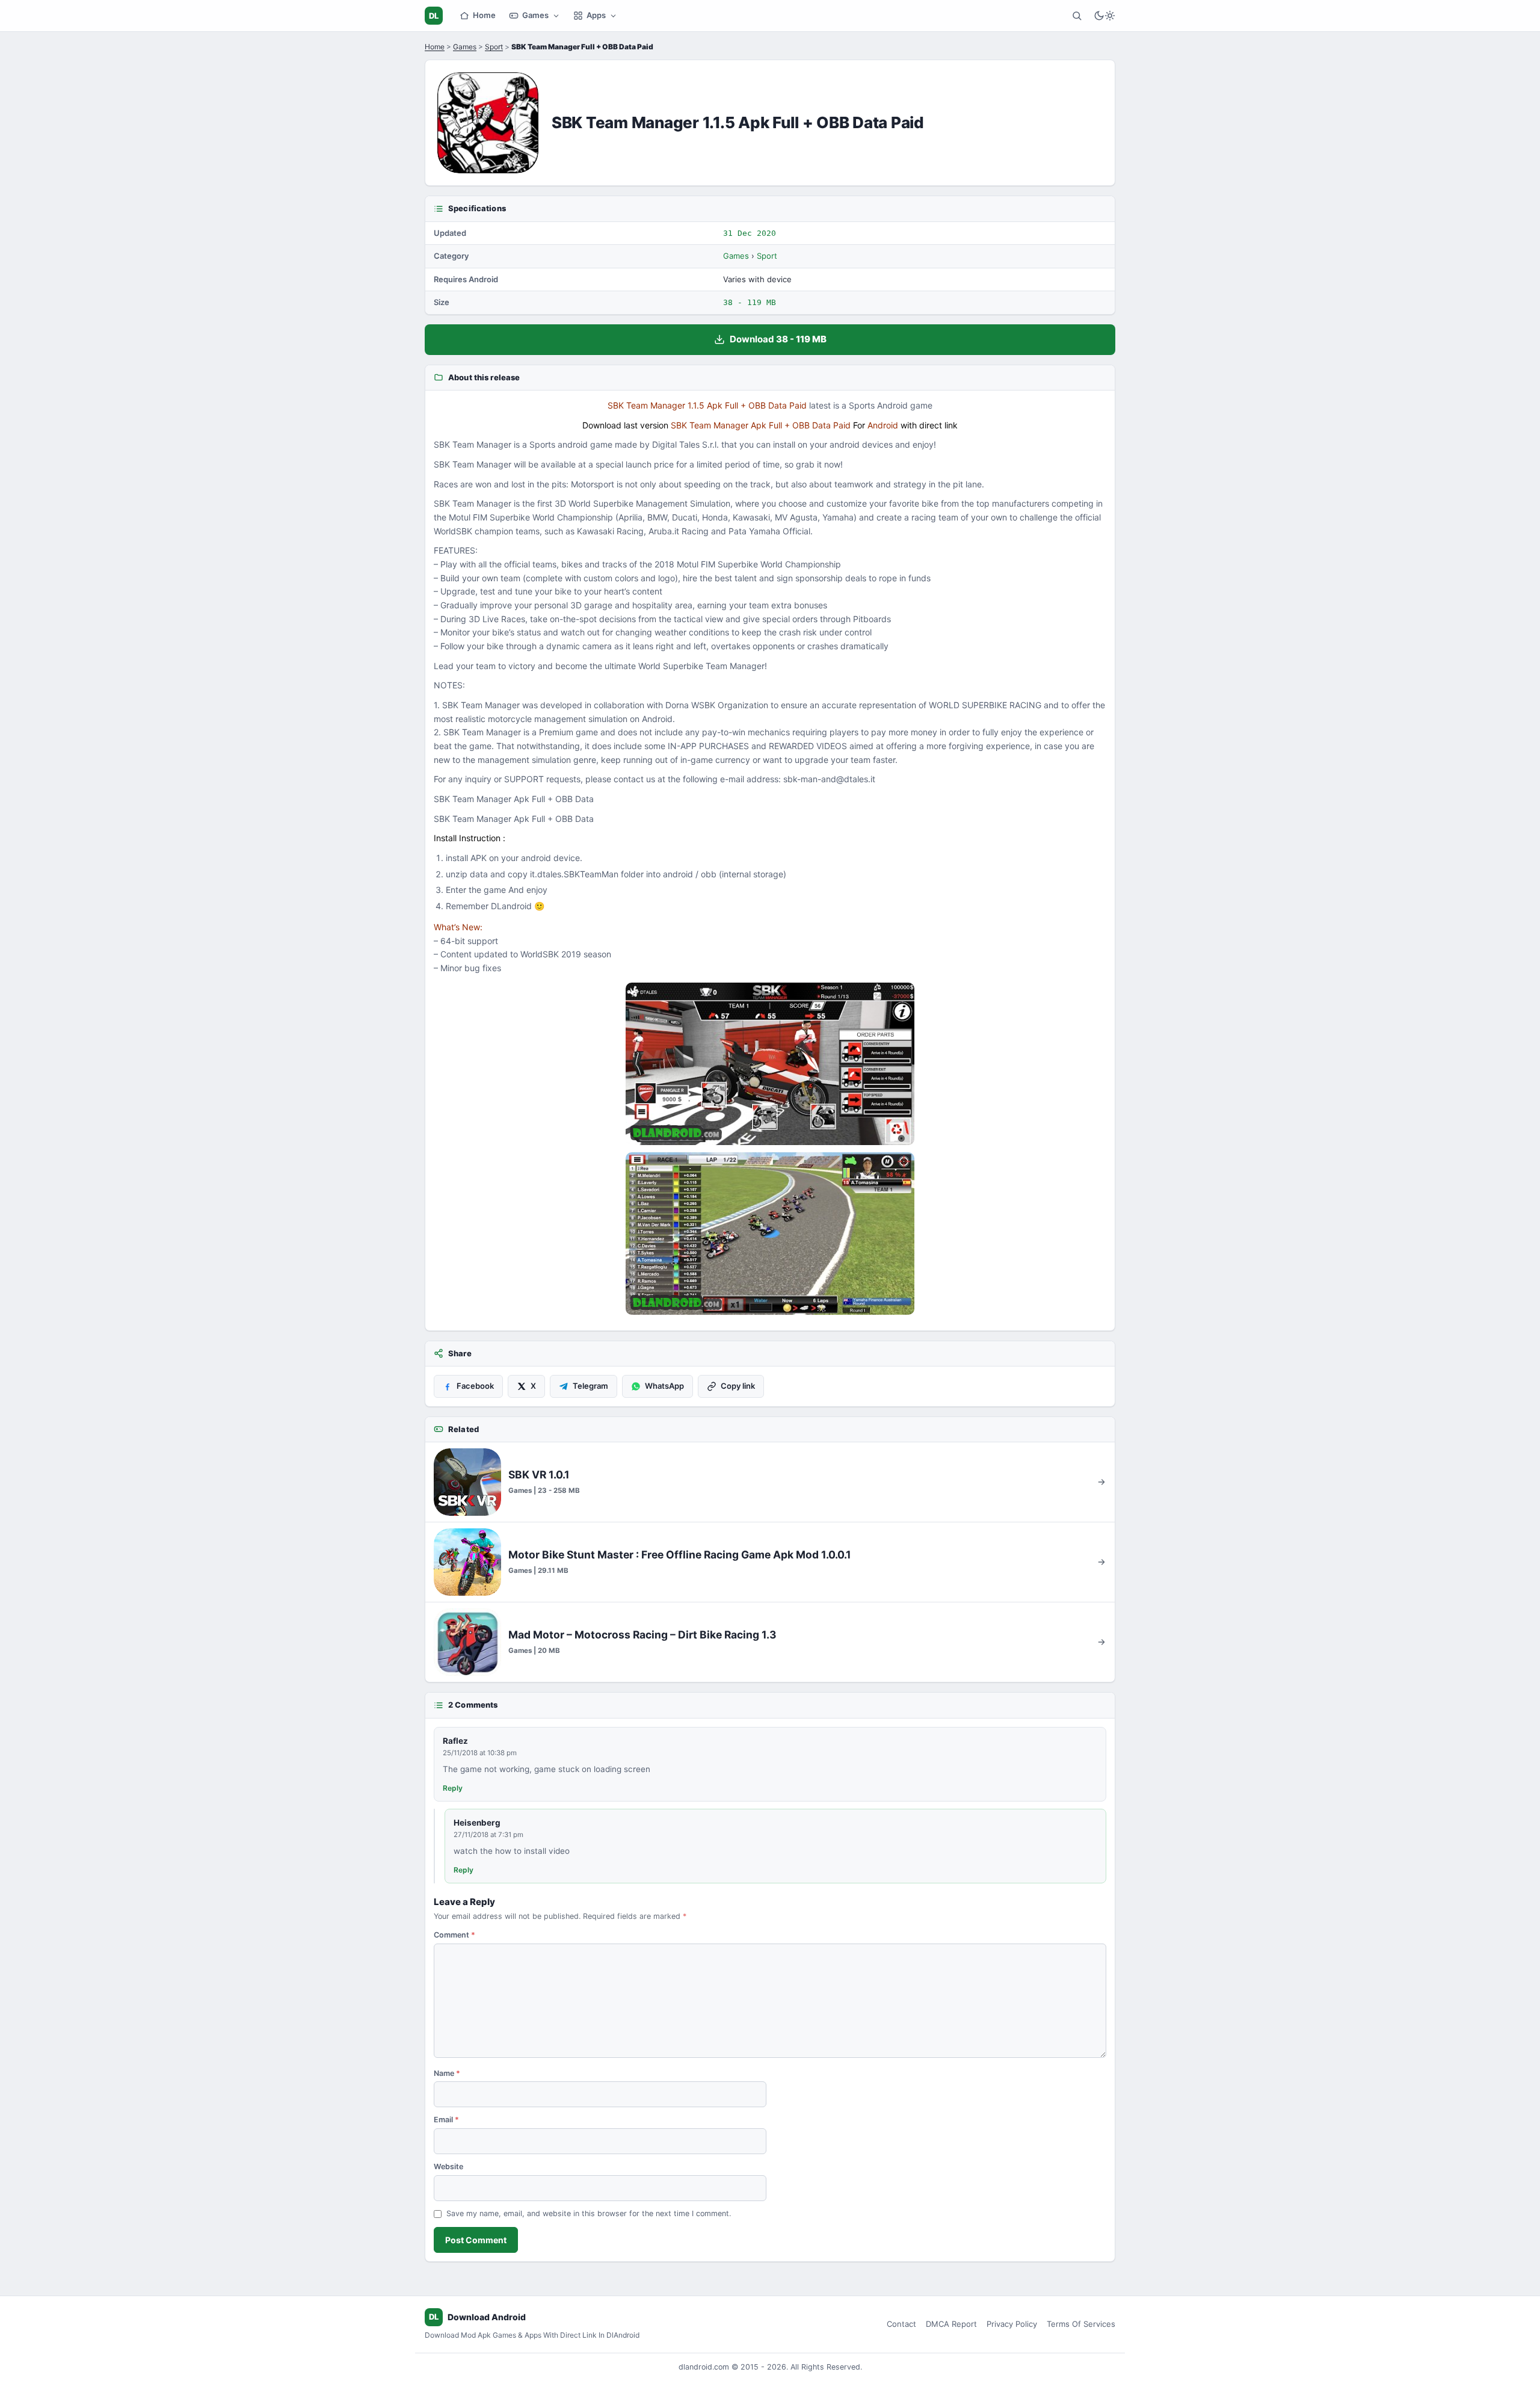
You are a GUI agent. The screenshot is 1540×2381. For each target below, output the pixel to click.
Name (447, 2073)
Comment (454, 1935)
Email (446, 2120)
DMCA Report (951, 2324)
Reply (453, 1788)
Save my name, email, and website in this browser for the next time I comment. (589, 2213)
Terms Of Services (1081, 2324)
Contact (901, 2324)
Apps (596, 15)
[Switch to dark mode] (1104, 16)
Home (484, 15)
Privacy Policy (1012, 2324)
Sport (494, 47)
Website (448, 2166)
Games (535, 15)
